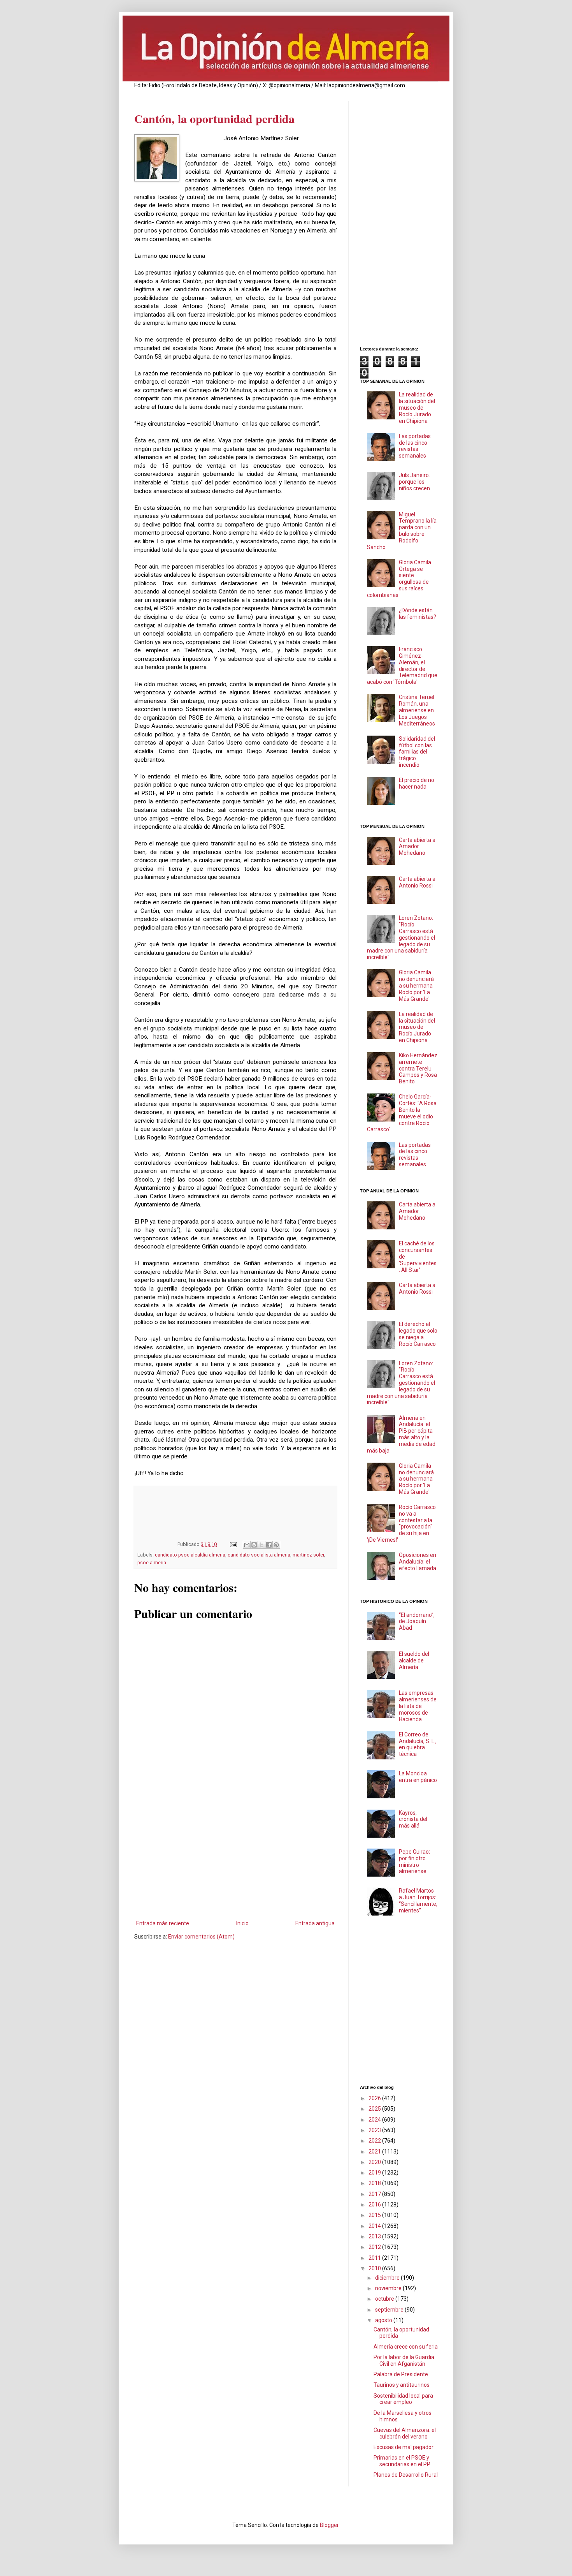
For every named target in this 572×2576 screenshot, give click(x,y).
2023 (375, 2130)
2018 (375, 2183)
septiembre (390, 2310)
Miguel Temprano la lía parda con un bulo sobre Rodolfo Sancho (402, 531)
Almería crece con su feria (406, 2347)
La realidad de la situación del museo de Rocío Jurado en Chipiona (417, 408)
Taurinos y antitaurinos (402, 2385)
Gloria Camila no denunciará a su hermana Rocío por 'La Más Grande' (416, 985)
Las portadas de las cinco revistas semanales (415, 446)
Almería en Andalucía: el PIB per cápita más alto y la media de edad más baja (401, 1434)
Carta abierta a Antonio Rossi (417, 882)
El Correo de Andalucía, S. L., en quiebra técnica (418, 1744)
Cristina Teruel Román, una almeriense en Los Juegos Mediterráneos (417, 710)
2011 (375, 2258)
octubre (385, 2299)
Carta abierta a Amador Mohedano (417, 847)
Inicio (242, 1923)
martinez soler (308, 1555)
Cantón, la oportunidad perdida (214, 118)
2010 (375, 2268)
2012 (375, 2247)
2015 (375, 2215)
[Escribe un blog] (254, 1545)
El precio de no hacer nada (417, 783)
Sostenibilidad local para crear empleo (403, 2399)
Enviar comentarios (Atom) (201, 1937)
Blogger (329, 2525)
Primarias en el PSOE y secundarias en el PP (402, 2461)
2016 (375, 2204)
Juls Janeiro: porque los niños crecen (414, 482)
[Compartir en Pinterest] (276, 1545)
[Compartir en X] (261, 1545)
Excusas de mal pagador (404, 2447)
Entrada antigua (315, 1923)
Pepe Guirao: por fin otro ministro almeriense (414, 1861)
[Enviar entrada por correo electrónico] (233, 1544)
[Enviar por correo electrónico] (247, 1545)
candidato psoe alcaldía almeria (190, 1555)
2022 (375, 2141)
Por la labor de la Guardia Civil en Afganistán (404, 2360)
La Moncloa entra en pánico (418, 1777)
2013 (375, 2236)
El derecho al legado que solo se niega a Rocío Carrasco (418, 1334)
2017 (375, 2194)
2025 (375, 2109)
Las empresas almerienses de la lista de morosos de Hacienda (418, 1706)
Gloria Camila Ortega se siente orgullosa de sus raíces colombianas (399, 579)
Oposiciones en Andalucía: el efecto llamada (418, 1562)
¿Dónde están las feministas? (418, 614)
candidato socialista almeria (259, 1555)
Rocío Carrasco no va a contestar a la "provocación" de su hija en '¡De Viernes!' (402, 1523)
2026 (375, 2098)
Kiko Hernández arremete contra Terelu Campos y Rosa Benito (418, 1068)
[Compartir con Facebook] (269, 1545)
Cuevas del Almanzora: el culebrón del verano (405, 2433)
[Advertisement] (235, 1854)
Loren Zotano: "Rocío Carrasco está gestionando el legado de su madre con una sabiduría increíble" (401, 938)
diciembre (388, 2278)
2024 (375, 2120)
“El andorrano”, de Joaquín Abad (417, 1622)
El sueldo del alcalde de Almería (414, 1660)
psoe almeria (152, 1563)
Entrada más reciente (163, 1923)
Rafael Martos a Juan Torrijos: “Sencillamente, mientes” (418, 1900)
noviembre (389, 2288)
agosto (384, 2320)
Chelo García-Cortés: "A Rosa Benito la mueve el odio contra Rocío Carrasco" (402, 1113)
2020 (375, 2162)
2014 (375, 2226)
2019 (375, 2173)
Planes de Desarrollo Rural (406, 2475)
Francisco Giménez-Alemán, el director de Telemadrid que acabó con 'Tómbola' (402, 666)
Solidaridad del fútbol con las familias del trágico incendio (417, 752)
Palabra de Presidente (401, 2374)
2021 (375, 2152)
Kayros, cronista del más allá (413, 1819)
